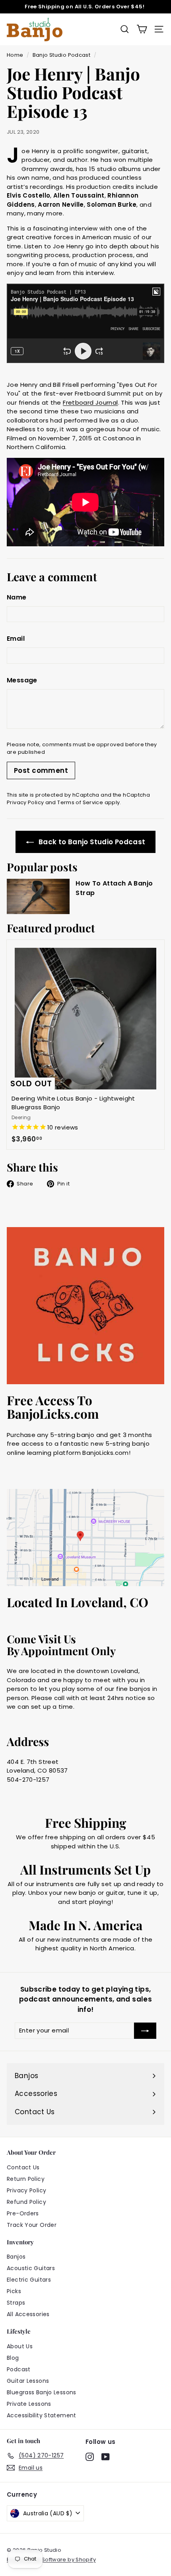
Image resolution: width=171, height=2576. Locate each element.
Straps (16, 2303)
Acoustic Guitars (31, 2268)
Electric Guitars (29, 2280)
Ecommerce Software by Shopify (51, 2560)
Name (17, 597)
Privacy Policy (25, 802)
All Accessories (28, 2314)
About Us (20, 2346)
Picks (14, 2291)
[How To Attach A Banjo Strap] (38, 896)
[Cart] (142, 29)
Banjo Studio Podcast (62, 55)
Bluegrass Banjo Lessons (42, 2392)
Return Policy (26, 2179)
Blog (13, 2358)
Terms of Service (80, 802)
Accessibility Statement (42, 2415)
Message (22, 680)
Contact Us (23, 2167)
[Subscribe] (145, 2031)
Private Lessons (29, 2404)
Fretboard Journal (90, 402)
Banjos (16, 2257)
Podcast (19, 2369)
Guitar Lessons (28, 2381)
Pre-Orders (23, 2213)
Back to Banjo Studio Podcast (91, 842)
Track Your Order (32, 2225)
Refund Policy (26, 2202)
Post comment (41, 770)
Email (16, 639)
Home (15, 55)
